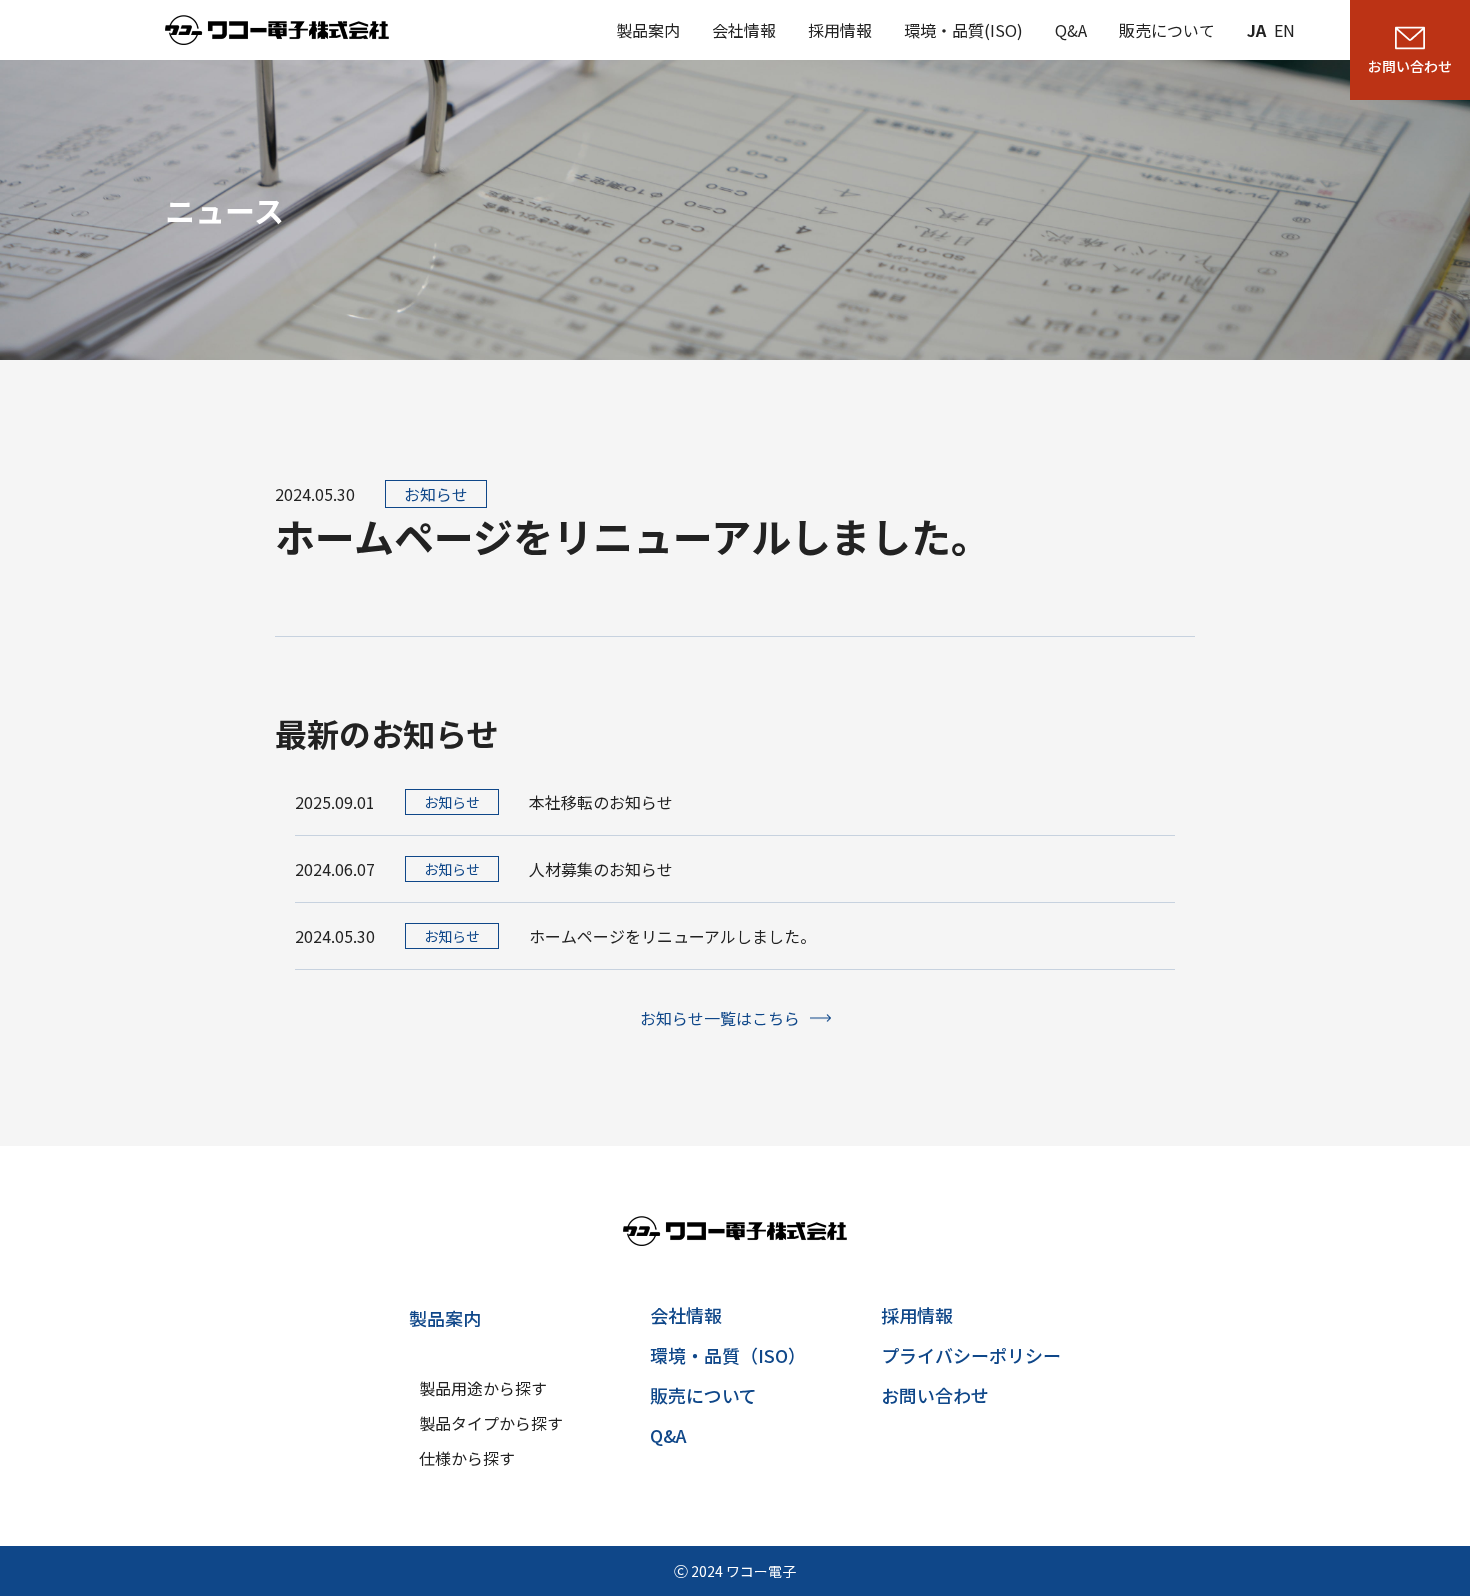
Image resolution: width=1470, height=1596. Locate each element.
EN (1284, 30)
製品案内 (648, 30)
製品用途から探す (483, 1388)
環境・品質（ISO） (728, 1355)
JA (1256, 30)
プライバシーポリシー (971, 1355)
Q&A (1071, 30)
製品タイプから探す (491, 1423)
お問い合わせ (935, 1395)
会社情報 (744, 30)
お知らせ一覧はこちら (720, 1018)
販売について (1167, 30)
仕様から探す (467, 1458)
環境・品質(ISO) (963, 30)
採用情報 (840, 30)
